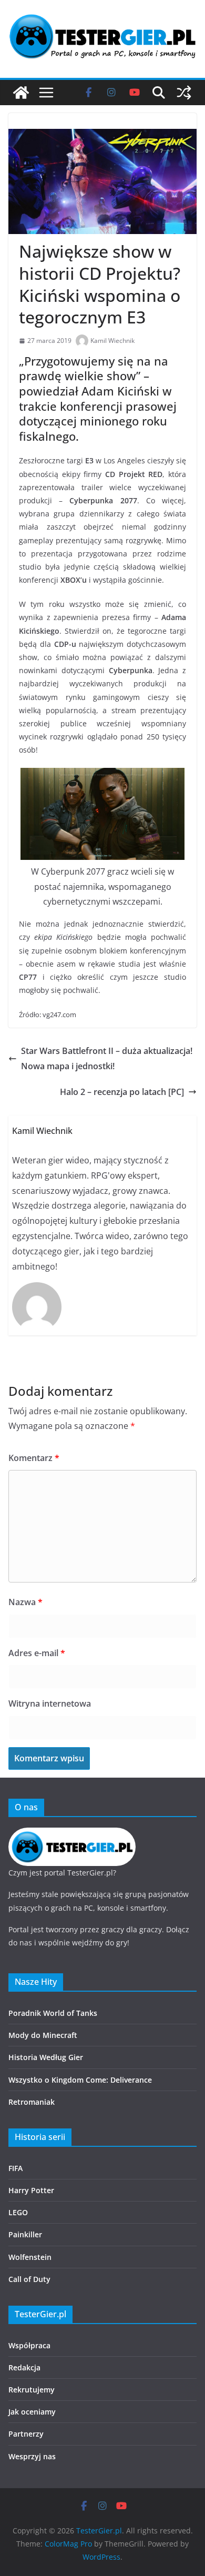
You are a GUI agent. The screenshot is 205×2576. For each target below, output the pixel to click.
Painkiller (25, 2234)
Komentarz (34, 1458)
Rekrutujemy (32, 2390)
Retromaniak (32, 2102)
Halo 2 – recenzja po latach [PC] (122, 1092)
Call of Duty (29, 2279)
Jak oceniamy (32, 2412)
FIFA (16, 2168)
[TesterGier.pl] (21, 93)
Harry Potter (31, 2190)
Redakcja (24, 2367)
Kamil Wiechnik (112, 341)
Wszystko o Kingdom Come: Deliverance (80, 2080)
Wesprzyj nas (32, 2456)
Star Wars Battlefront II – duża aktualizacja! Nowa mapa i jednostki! (107, 1058)
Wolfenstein (30, 2257)
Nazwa (25, 1602)
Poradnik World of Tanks (53, 2013)
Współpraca (29, 2345)
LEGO (18, 2212)
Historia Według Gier (46, 2057)
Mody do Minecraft (43, 2035)
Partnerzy (26, 2434)
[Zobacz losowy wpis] (184, 93)
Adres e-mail (37, 1653)
